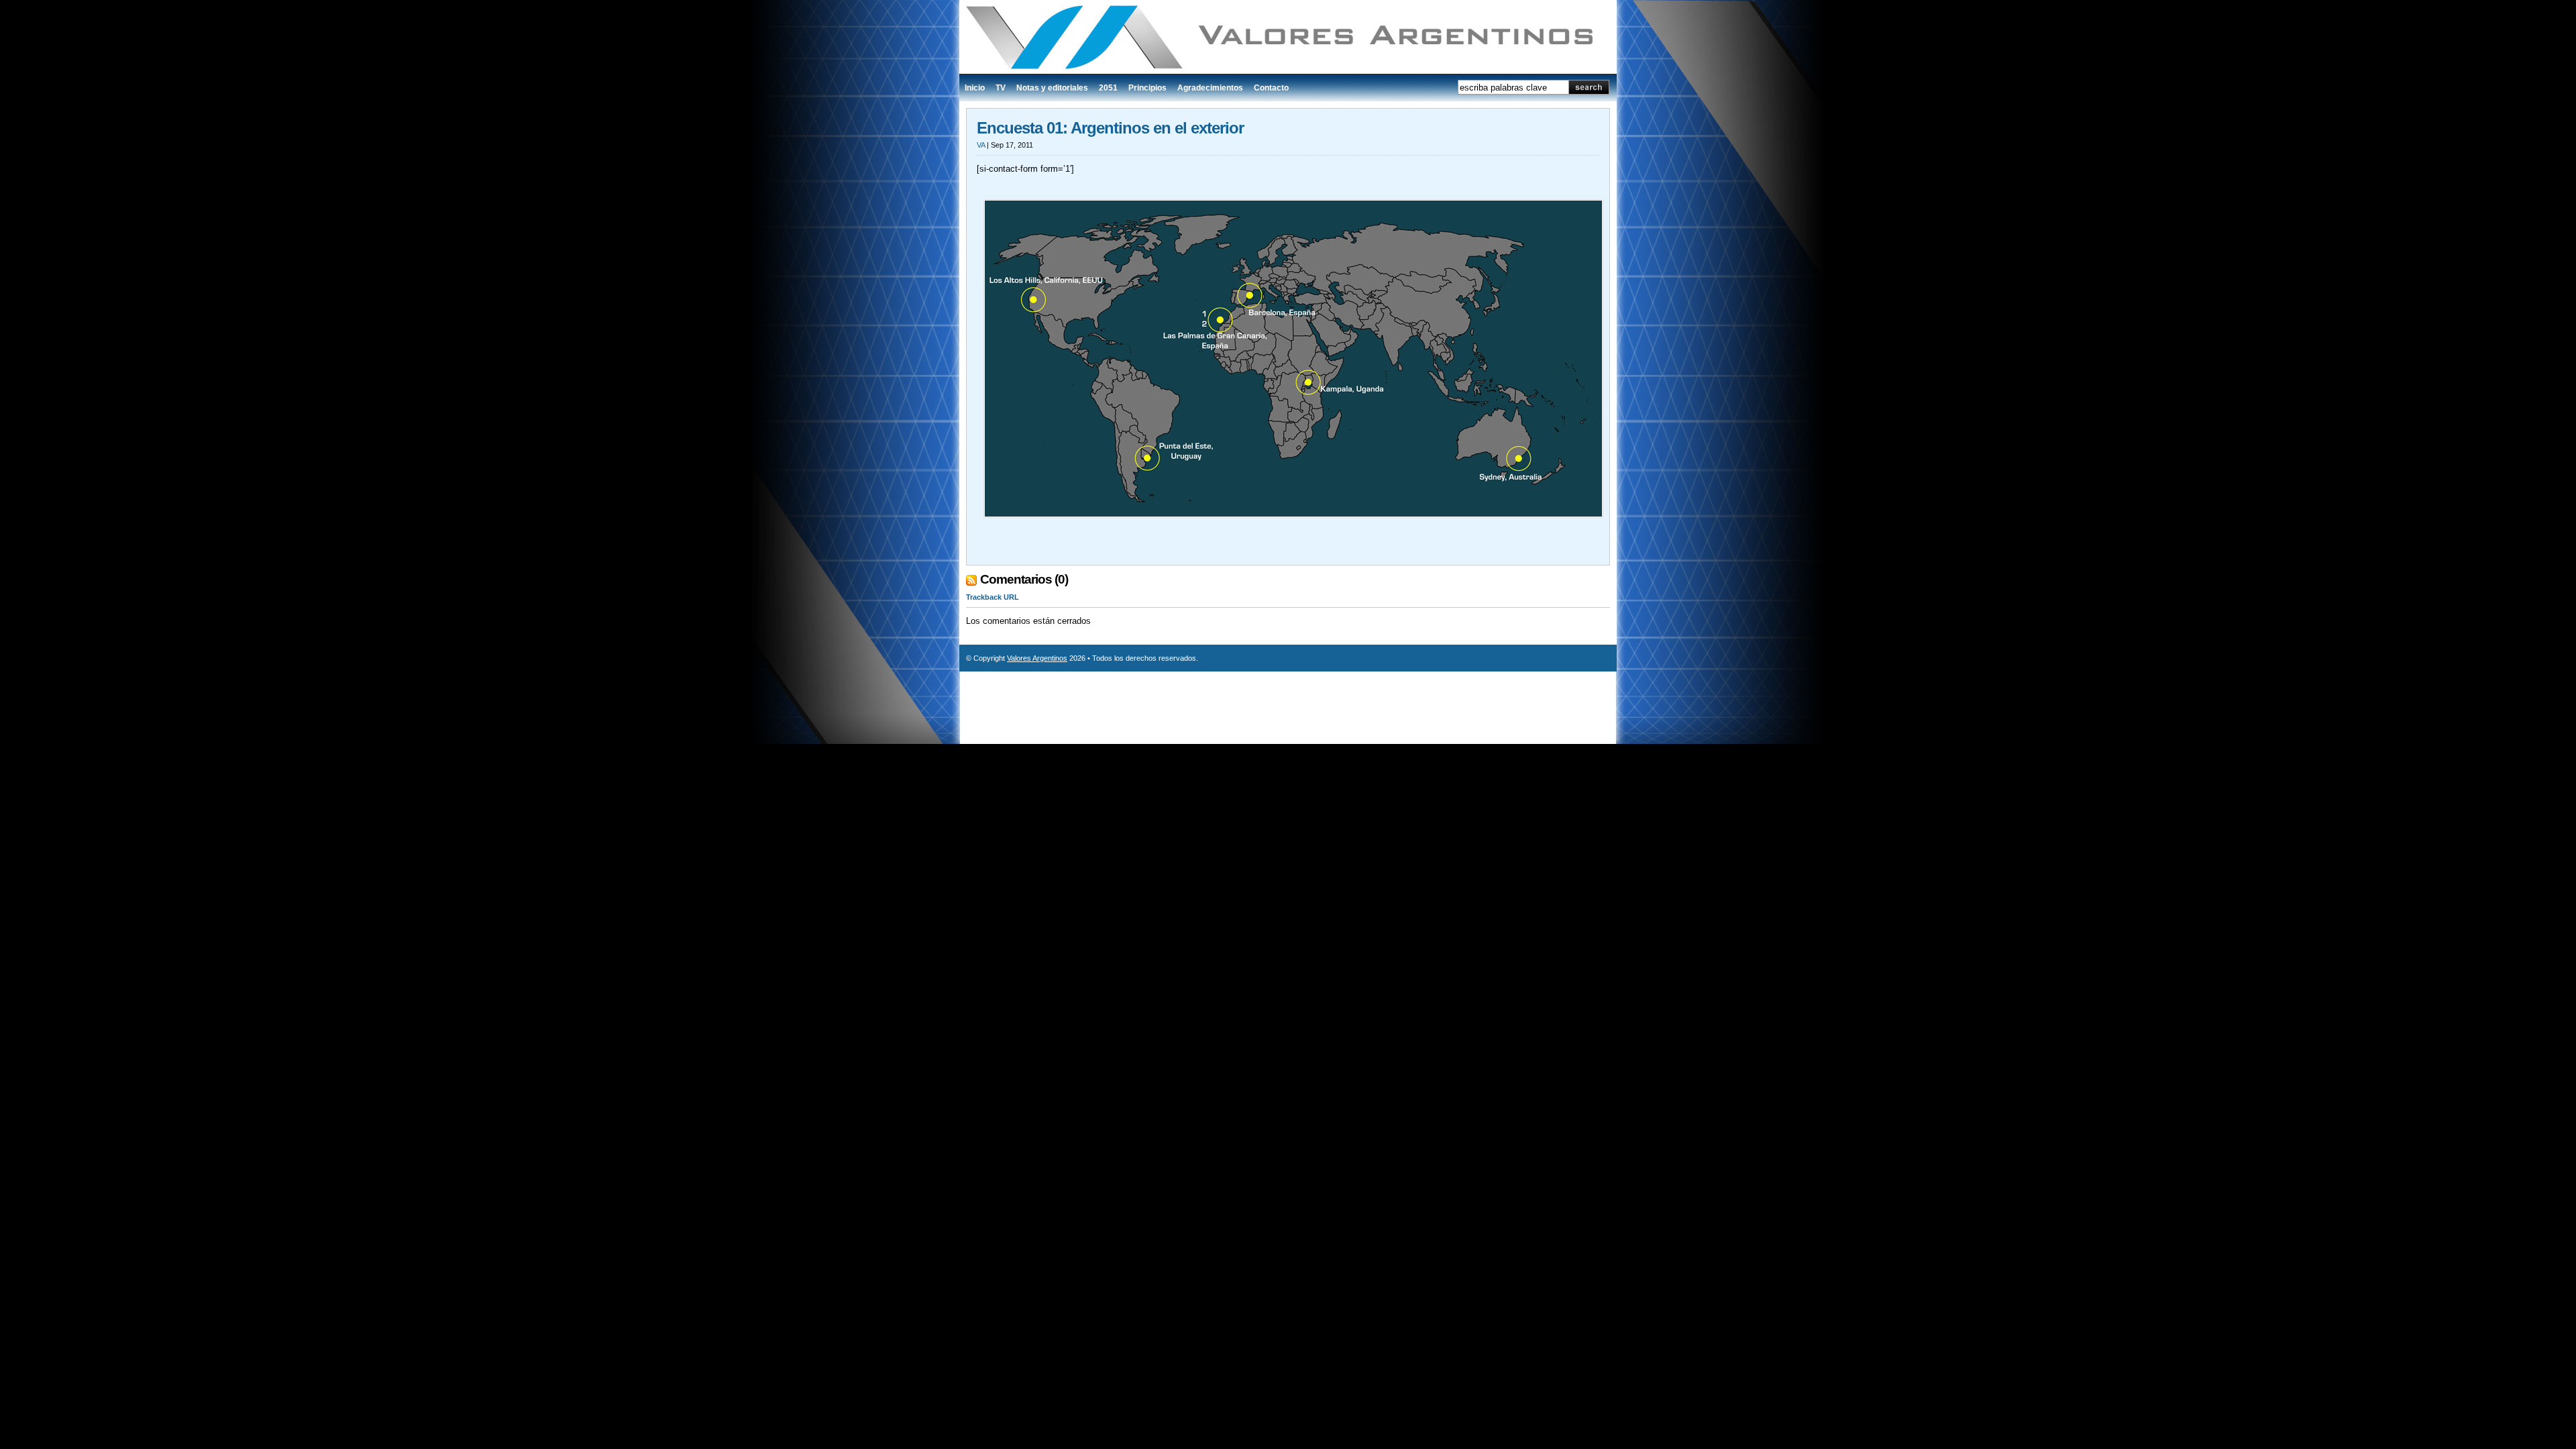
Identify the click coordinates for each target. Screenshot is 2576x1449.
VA (981, 145)
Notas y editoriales (1052, 88)
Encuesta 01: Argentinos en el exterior (1110, 128)
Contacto (1271, 88)
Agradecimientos (1210, 88)
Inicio (975, 88)
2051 (1108, 88)
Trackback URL (992, 597)
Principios (1147, 88)
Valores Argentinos (1037, 658)
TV (1001, 88)
